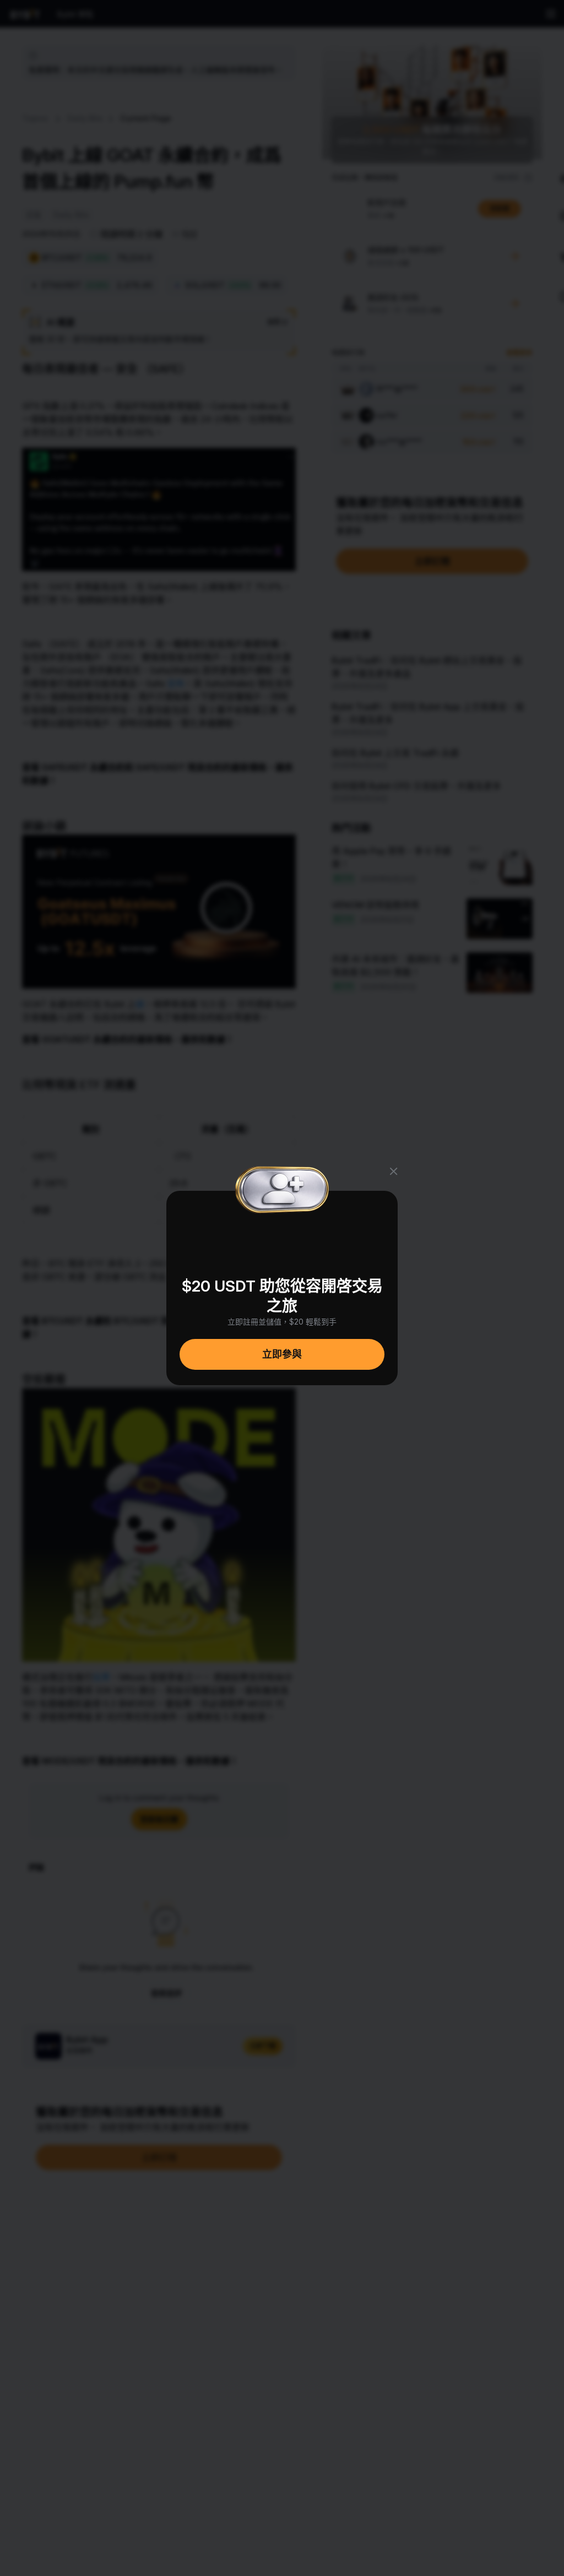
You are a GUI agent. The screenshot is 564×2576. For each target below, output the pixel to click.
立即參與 (282, 1354)
